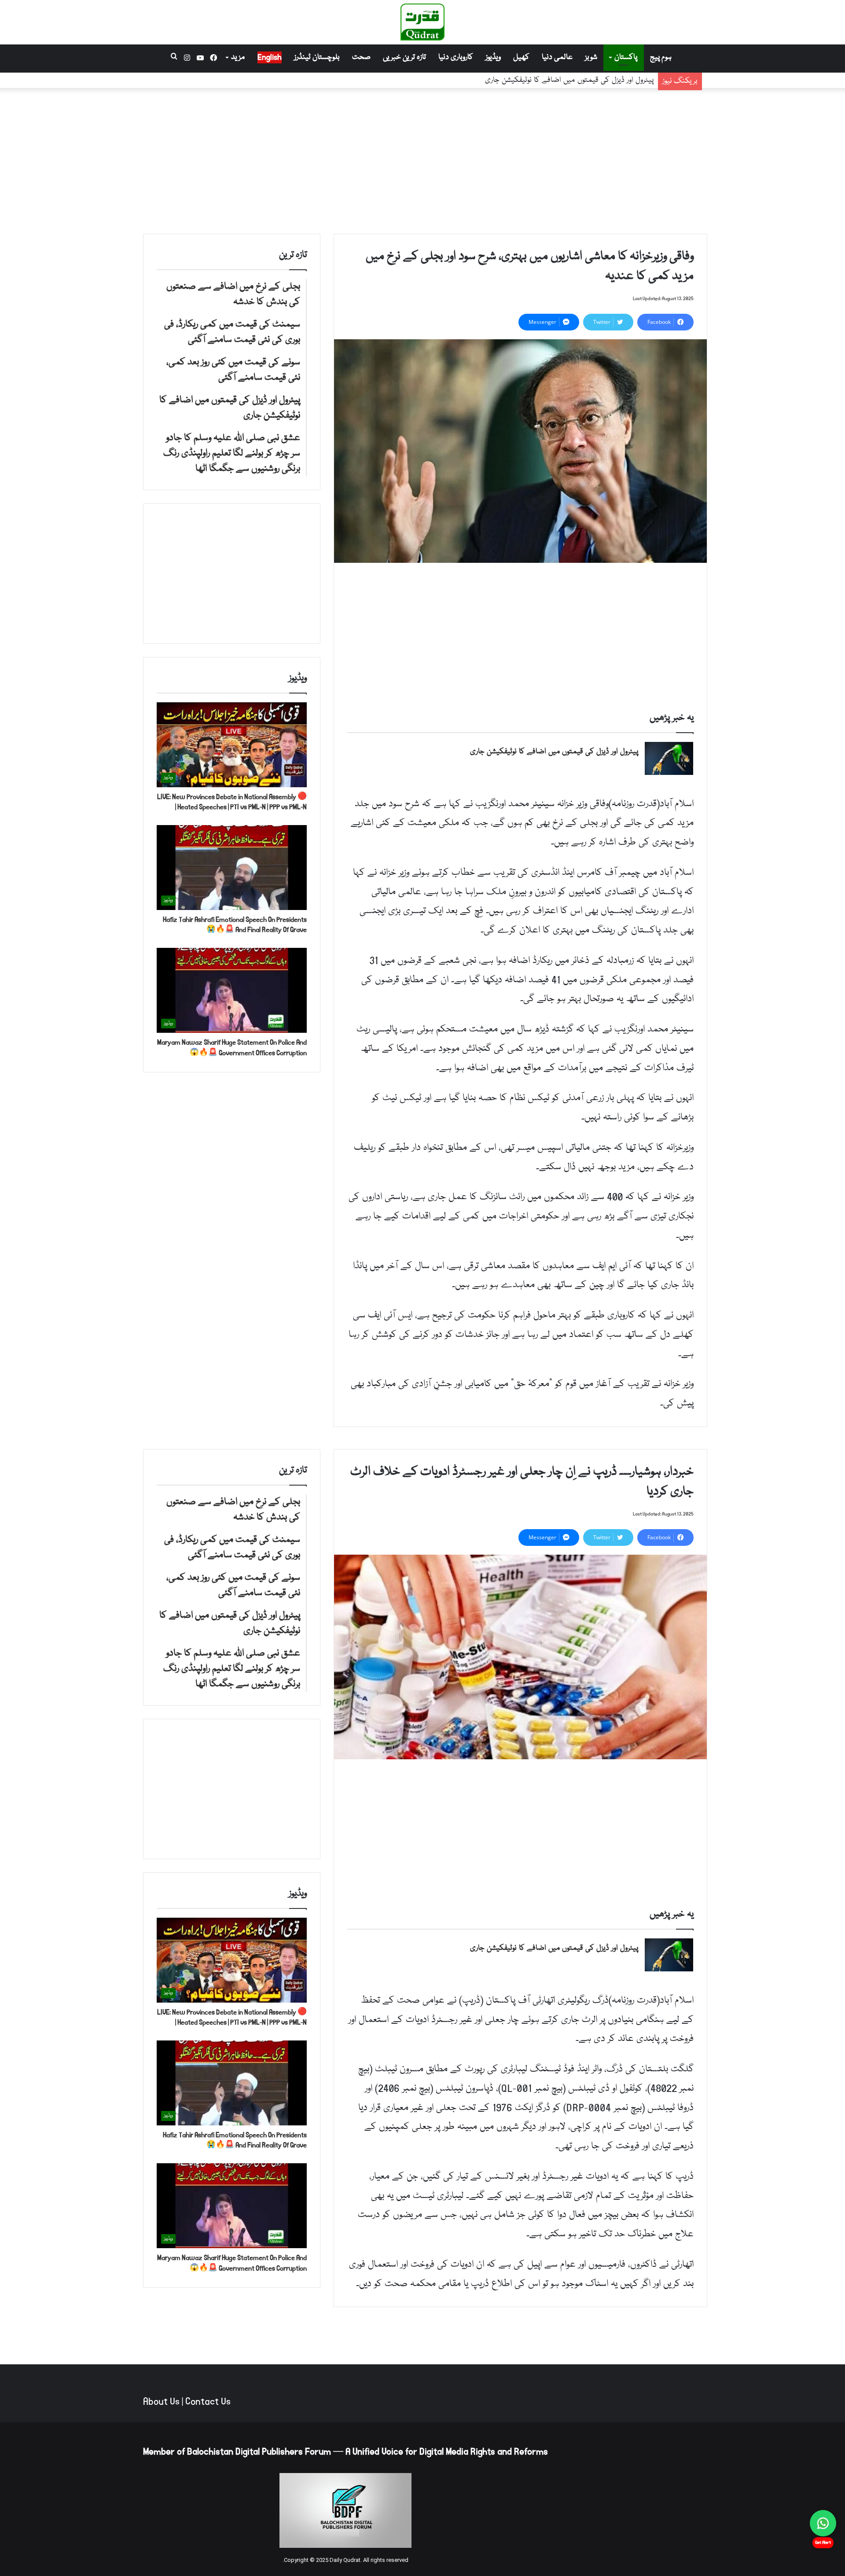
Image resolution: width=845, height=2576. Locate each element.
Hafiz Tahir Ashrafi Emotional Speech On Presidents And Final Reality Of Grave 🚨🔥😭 (235, 925)
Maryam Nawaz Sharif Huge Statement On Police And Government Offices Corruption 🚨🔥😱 (232, 1048)
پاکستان (626, 57)
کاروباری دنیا (456, 57)
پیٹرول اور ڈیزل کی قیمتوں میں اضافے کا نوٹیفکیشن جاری (569, 80)
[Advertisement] (422, 159)
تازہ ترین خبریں (404, 57)
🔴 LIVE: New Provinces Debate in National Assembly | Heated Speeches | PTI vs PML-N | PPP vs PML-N (232, 802)
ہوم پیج (661, 57)
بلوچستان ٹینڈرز (317, 57)
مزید (238, 57)
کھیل (521, 57)
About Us (161, 2402)
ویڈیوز (493, 57)
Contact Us (208, 2402)
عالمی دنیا (557, 57)
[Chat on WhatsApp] (823, 2523)
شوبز (591, 57)
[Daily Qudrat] (422, 22)
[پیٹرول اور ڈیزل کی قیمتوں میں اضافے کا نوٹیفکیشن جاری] (669, 758)
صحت (361, 57)
